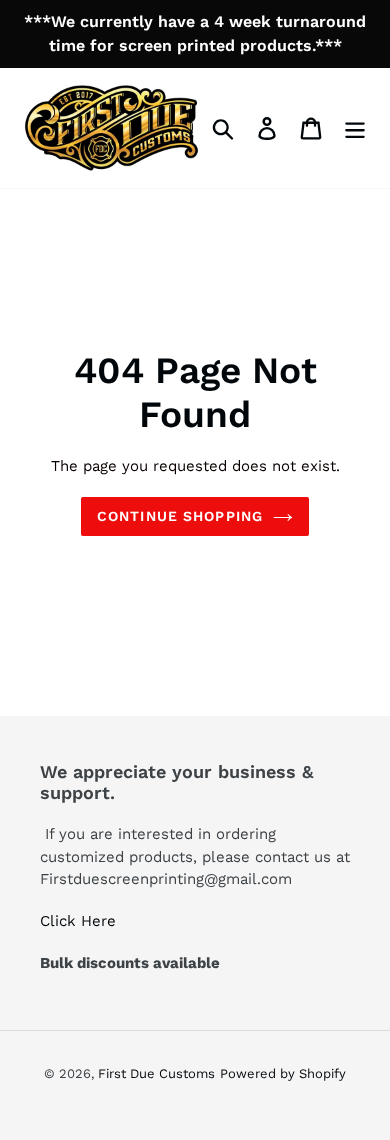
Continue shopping (180, 516)
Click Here (80, 921)
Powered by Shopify (283, 1073)
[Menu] (355, 128)
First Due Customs (156, 1073)
